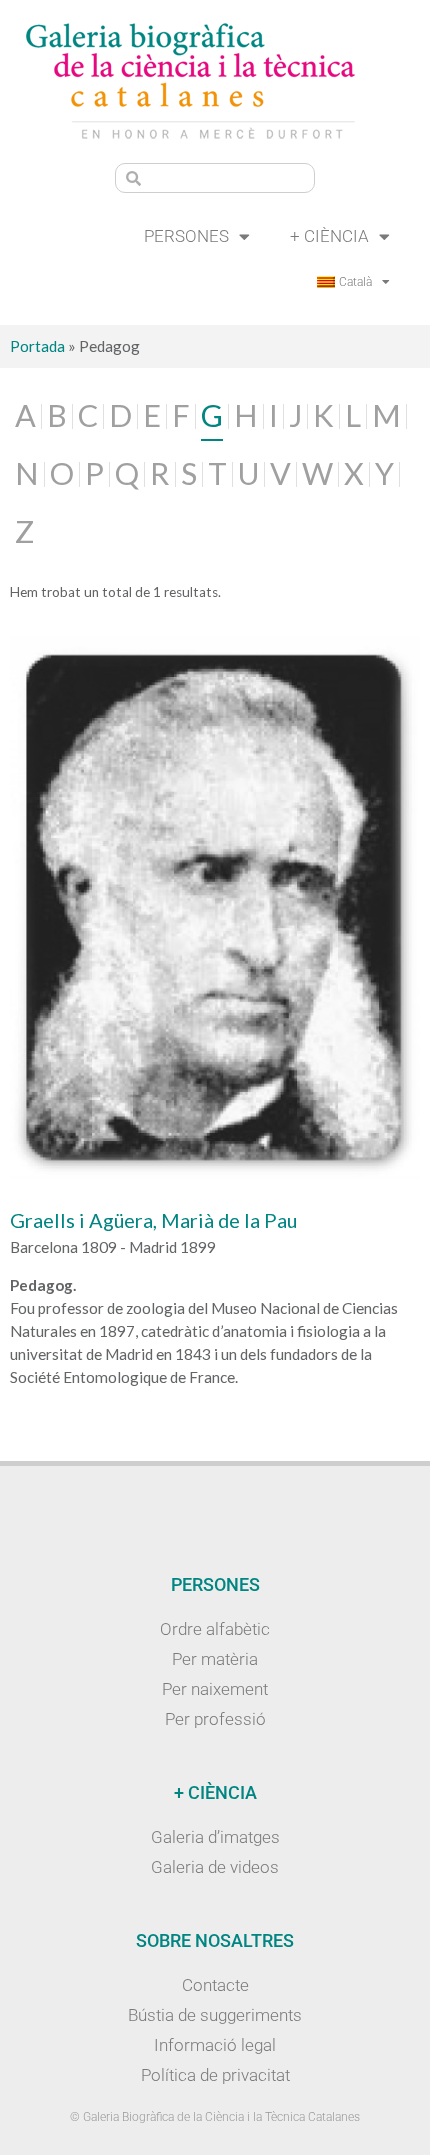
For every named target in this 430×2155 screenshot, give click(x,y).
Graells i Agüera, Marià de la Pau (153, 1220)
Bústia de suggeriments (215, 2015)
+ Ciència (329, 236)
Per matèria (215, 1659)
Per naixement (215, 1689)
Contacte (215, 1985)
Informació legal (215, 2045)
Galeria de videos (215, 1867)
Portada (37, 346)
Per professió (215, 1719)
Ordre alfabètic (215, 1629)
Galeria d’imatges (215, 1837)
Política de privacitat (215, 2075)
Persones (186, 236)
